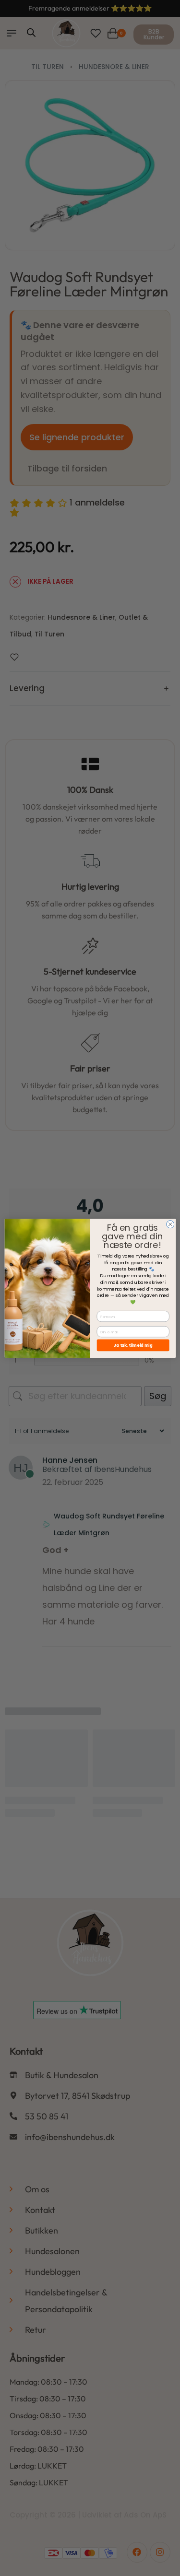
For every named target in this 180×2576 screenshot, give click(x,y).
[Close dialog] (170, 1224)
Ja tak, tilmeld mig (133, 1345)
